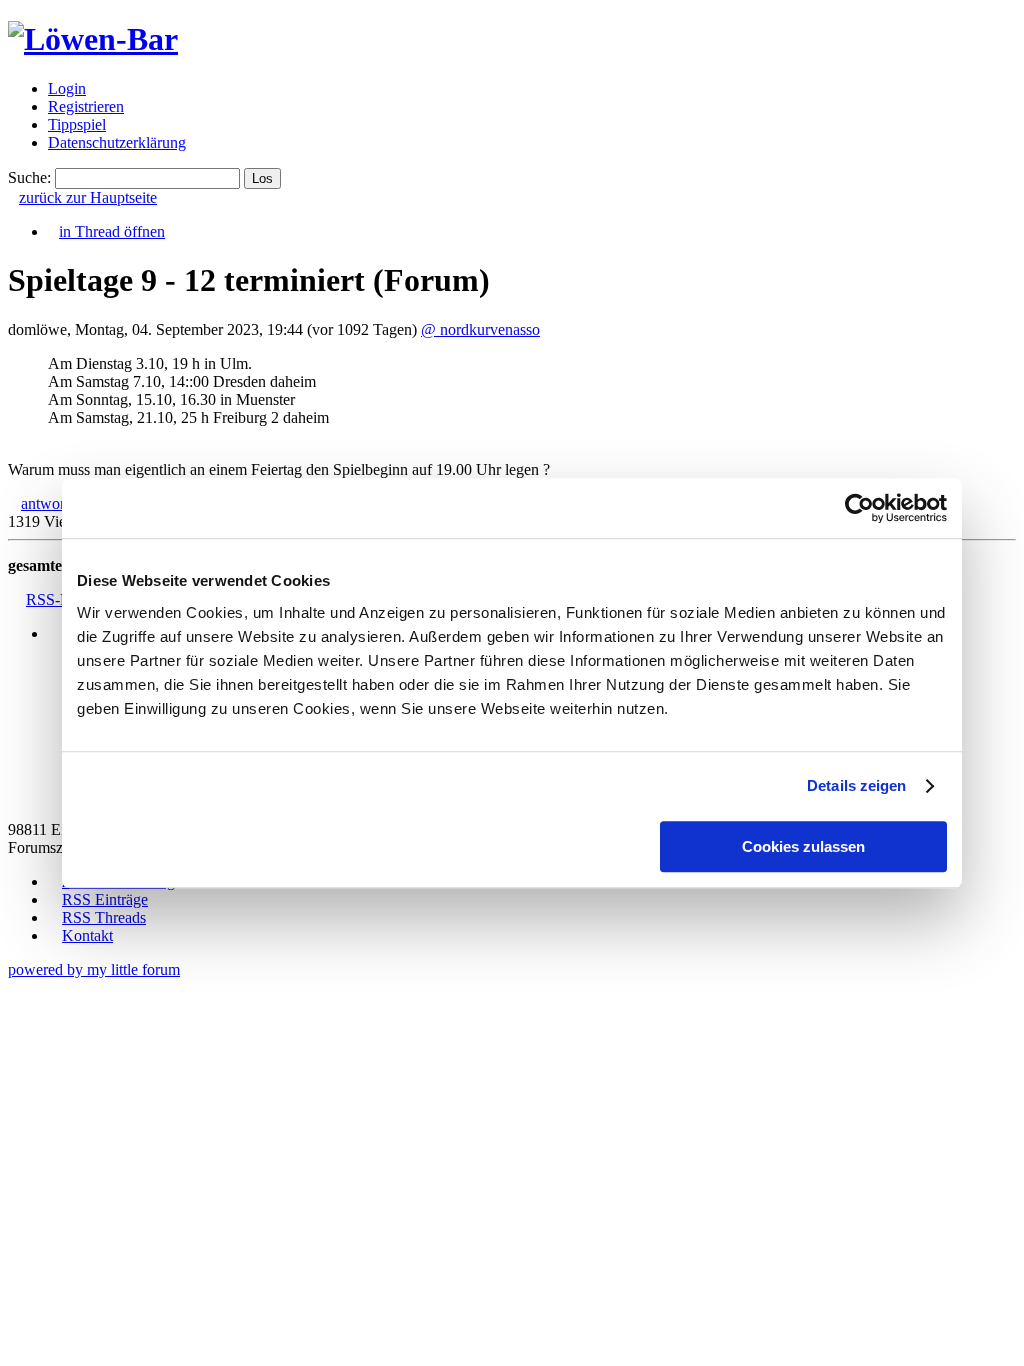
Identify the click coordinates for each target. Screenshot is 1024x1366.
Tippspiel (77, 124)
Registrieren (86, 106)
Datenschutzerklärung (117, 142)
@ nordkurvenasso (480, 329)
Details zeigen (856, 785)
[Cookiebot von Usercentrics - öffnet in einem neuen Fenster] (859, 508)
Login (67, 88)
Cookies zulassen (803, 846)
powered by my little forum (94, 969)
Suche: (29, 177)
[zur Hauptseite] (93, 39)
